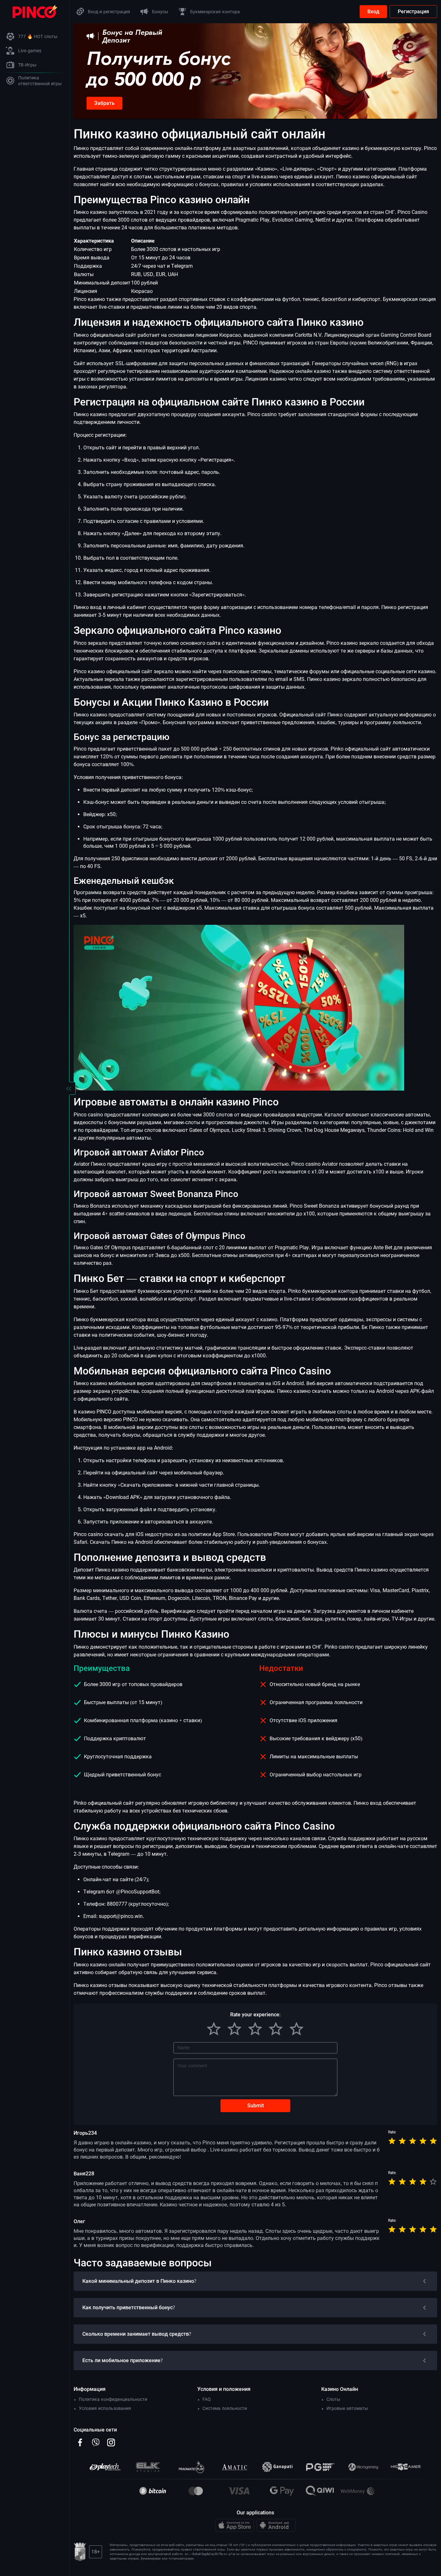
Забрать (104, 103)
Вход (373, 11)
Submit (256, 2106)
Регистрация (413, 11)
